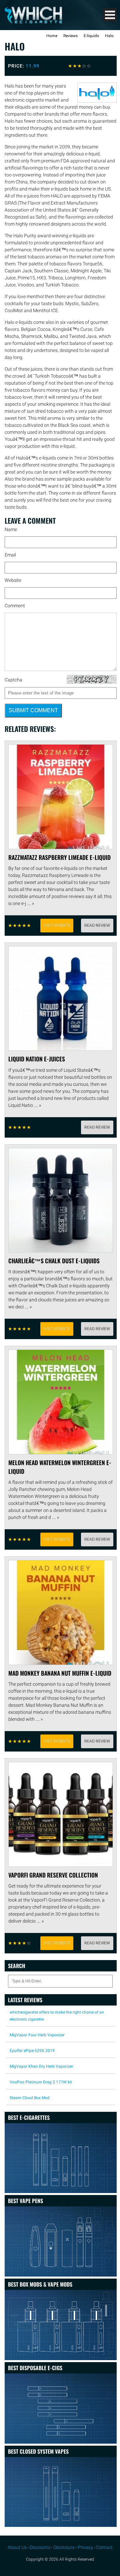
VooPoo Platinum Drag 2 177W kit (41, 2082)
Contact (104, 2547)
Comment (15, 606)
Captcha (13, 680)
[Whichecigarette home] (33, 22)
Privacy (85, 2547)
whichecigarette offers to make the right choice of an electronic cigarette (57, 2016)
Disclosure (64, 2547)
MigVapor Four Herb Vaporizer (37, 2035)
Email (10, 555)
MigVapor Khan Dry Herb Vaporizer (41, 2066)
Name (11, 529)
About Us (17, 2547)
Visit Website (57, 925)
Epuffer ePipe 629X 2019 (32, 2051)
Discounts (40, 2547)
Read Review (97, 925)
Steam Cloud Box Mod (30, 2098)
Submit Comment (33, 710)
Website (13, 580)
